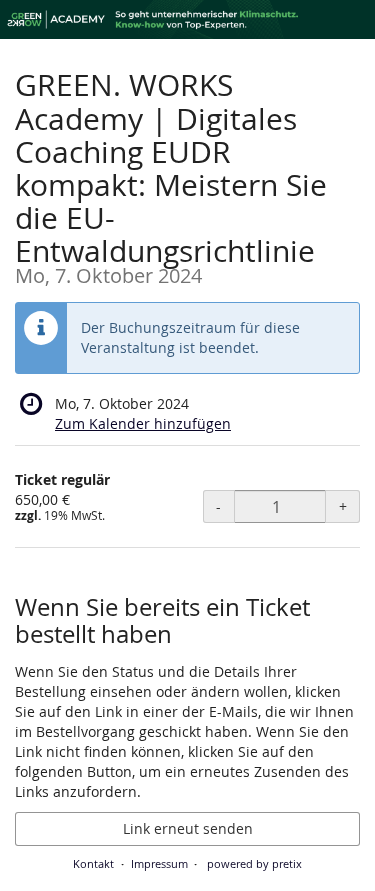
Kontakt (93, 863)
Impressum (159, 863)
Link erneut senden (188, 828)
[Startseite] (187, 19)
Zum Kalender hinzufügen (143, 423)
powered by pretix (254, 863)
